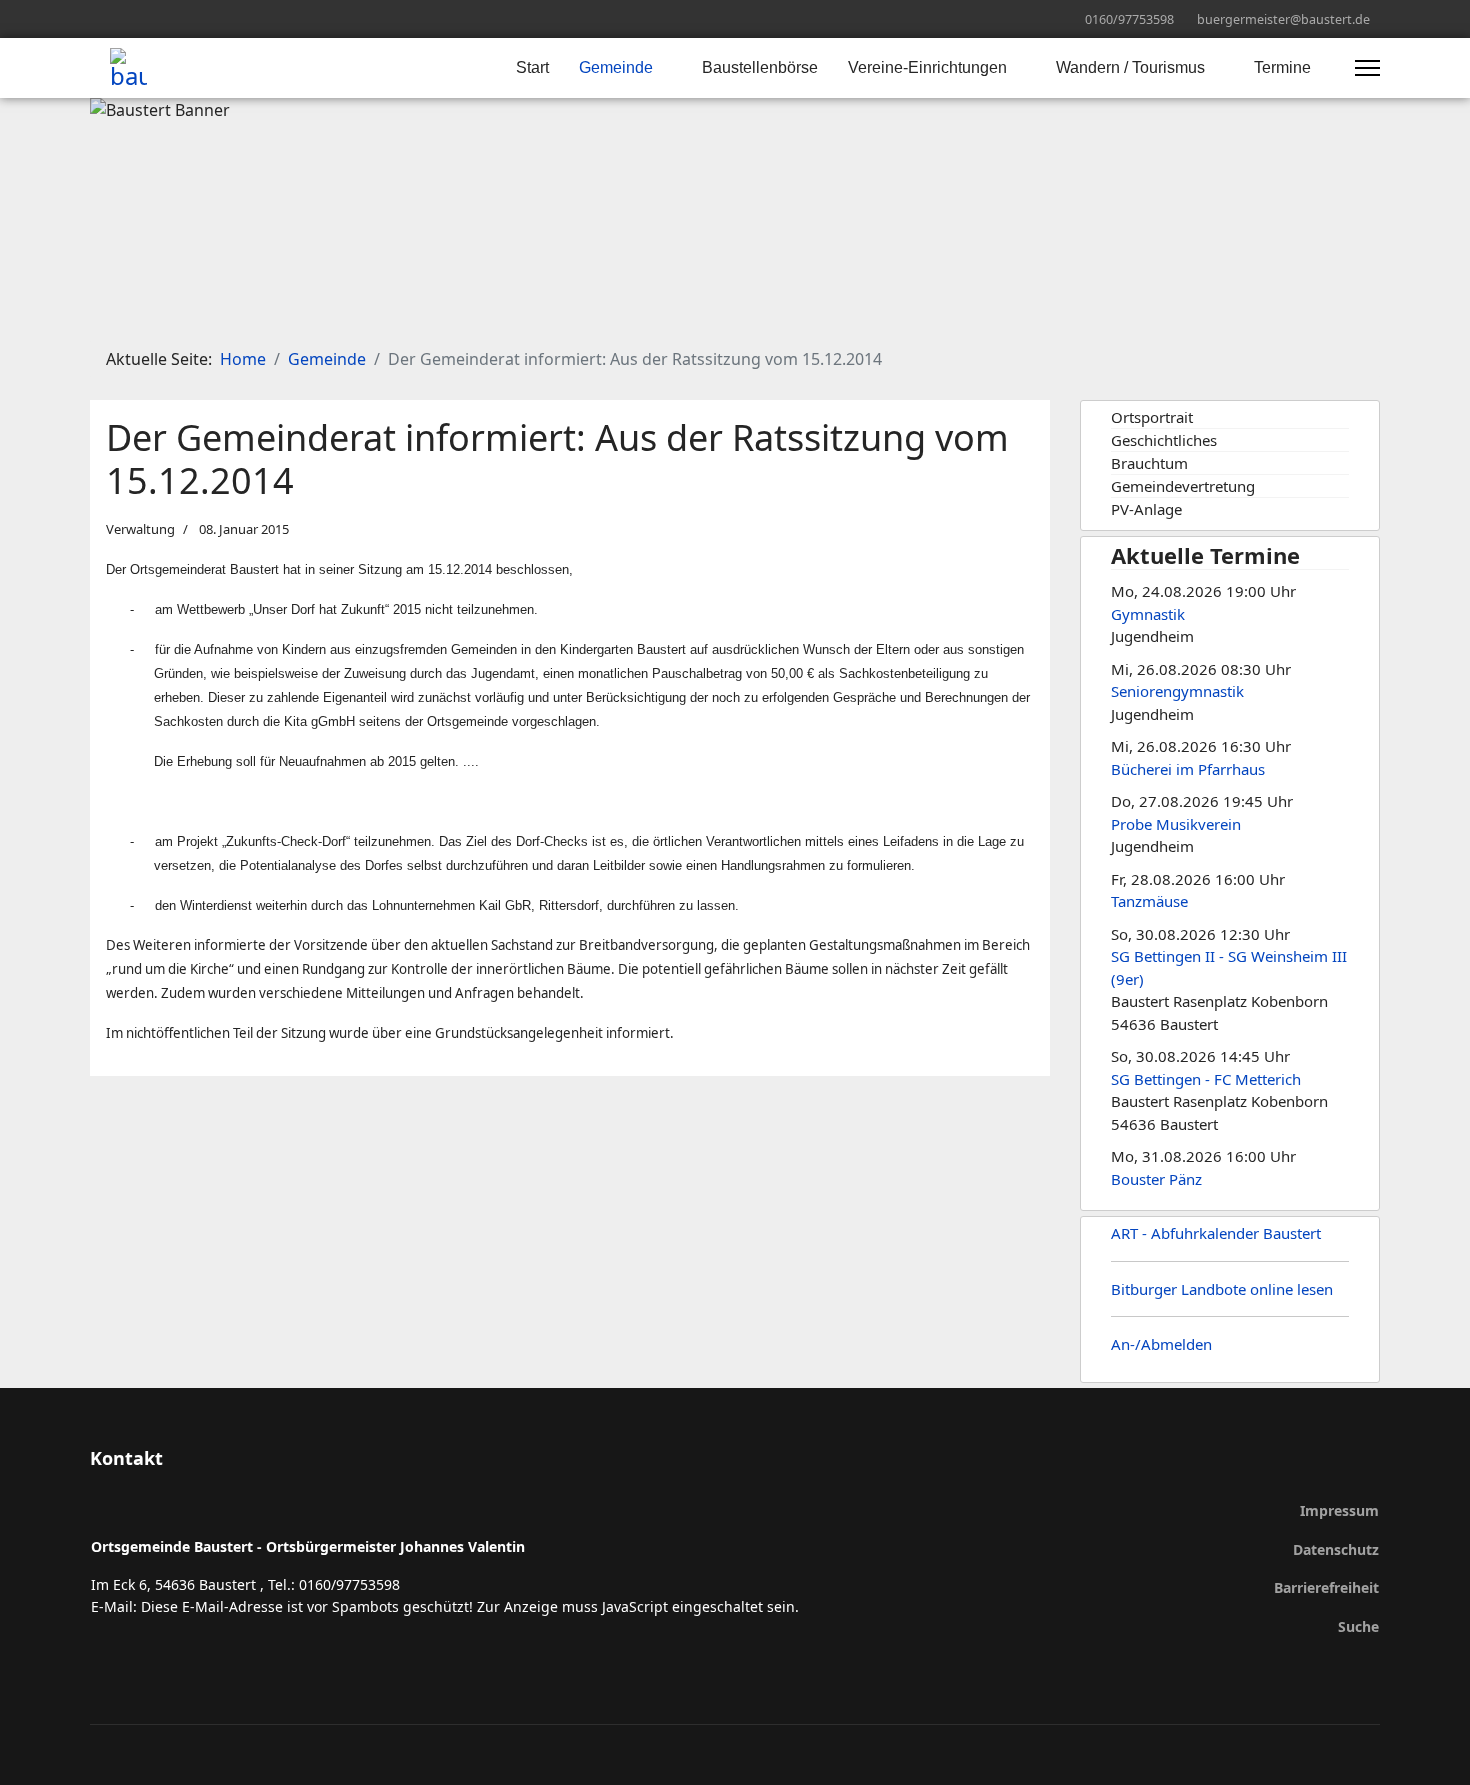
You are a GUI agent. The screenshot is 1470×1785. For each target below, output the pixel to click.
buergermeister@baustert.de (1283, 19)
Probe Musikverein (1176, 824)
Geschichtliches (1164, 440)
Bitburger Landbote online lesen (1222, 1289)
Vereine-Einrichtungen (927, 67)
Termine (1282, 67)
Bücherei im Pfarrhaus (1188, 769)
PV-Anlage (1146, 509)
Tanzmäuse (1149, 901)
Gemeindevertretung (1183, 486)
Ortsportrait (1152, 417)
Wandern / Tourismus (1130, 67)
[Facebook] (95, 18)
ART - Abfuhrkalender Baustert (1216, 1233)
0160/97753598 (1129, 19)
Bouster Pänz (1156, 1179)
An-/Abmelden (1161, 1344)
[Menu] (1367, 68)
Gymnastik (1148, 614)
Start (532, 67)
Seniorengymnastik (1177, 691)
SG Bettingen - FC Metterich (1206, 1079)
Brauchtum (1149, 463)
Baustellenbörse (760, 67)
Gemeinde (616, 67)
